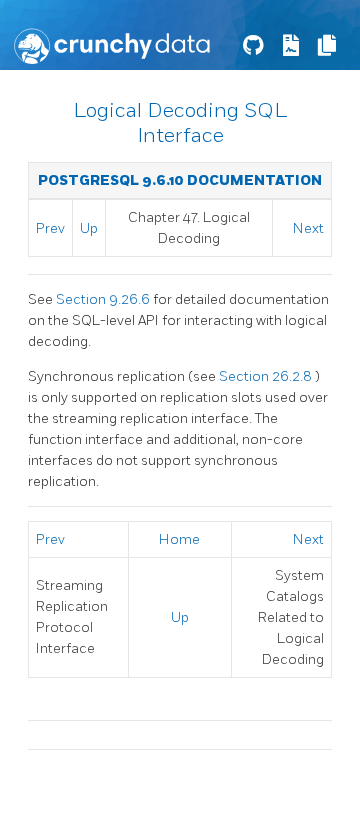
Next (308, 228)
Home (179, 539)
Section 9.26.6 (104, 299)
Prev (50, 228)
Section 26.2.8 (267, 376)
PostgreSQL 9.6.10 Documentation (180, 180)
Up (89, 228)
